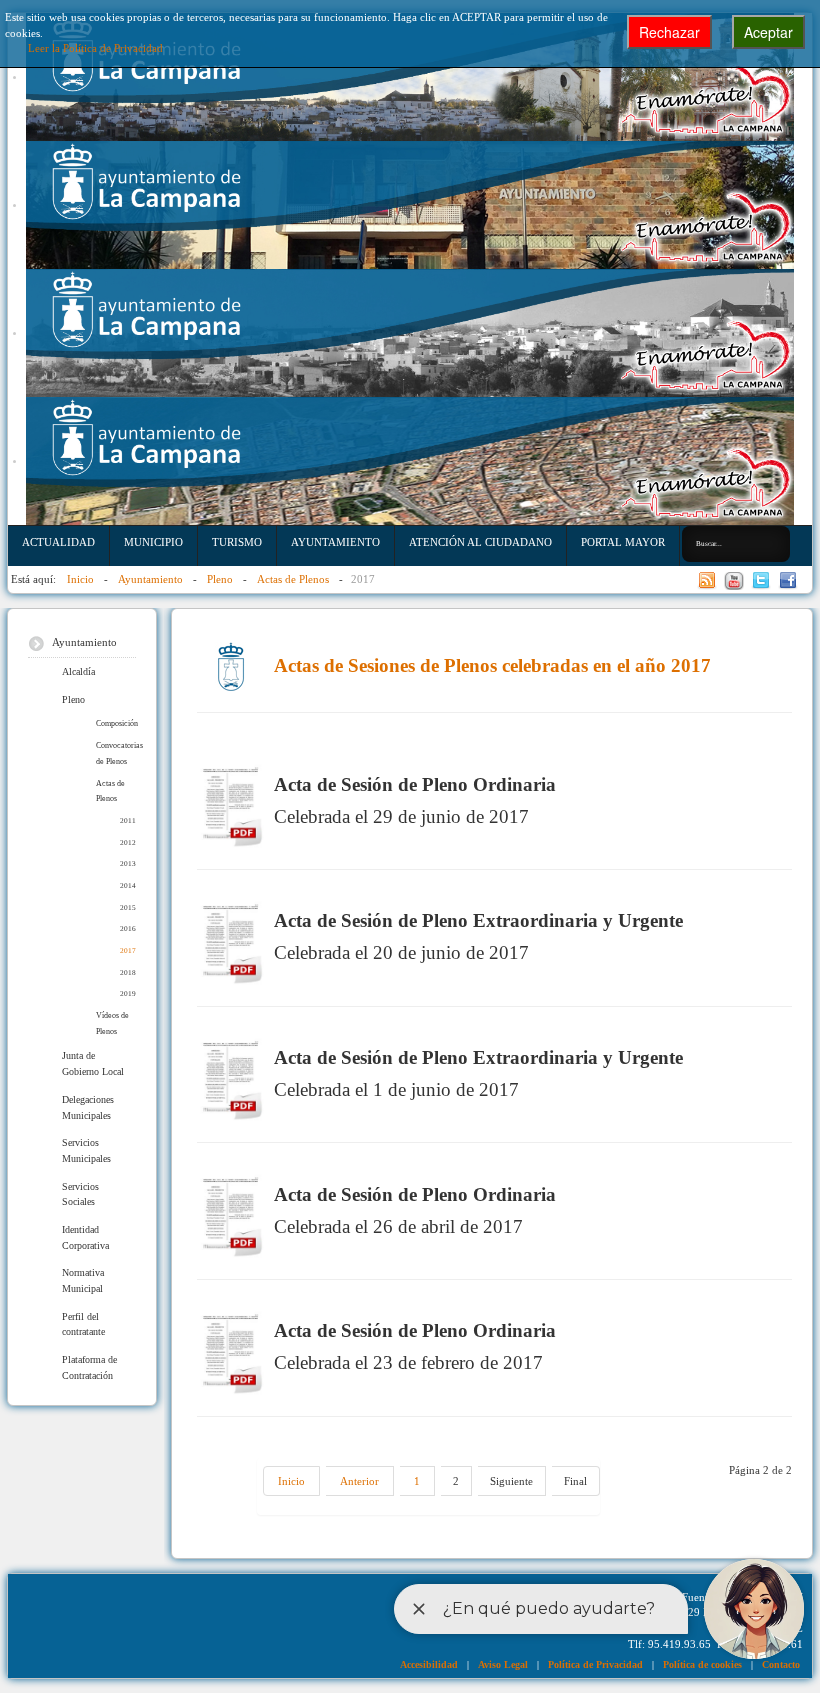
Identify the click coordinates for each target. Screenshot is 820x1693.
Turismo (237, 542)
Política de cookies (702, 1664)
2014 (128, 885)
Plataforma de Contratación (89, 1367)
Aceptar (768, 32)
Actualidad (58, 542)
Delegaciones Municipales (88, 1107)
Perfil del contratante (83, 1324)
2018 (128, 972)
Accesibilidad (429, 1664)
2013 (128, 863)
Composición (116, 723)
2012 (128, 842)
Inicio (291, 1481)
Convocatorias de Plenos (116, 753)
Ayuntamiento (335, 542)
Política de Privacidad (595, 1664)
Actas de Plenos (110, 791)
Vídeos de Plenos (112, 1023)
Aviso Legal (503, 1664)
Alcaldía (78, 671)
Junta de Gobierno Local (93, 1063)
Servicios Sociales (80, 1194)
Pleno (73, 699)
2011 (128, 820)
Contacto (781, 1664)
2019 (128, 993)
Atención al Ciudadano (480, 542)
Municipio (153, 542)
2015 (128, 907)
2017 (128, 950)
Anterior (359, 1481)
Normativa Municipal (83, 1280)
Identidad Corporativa (85, 1237)
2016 (128, 928)
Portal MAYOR (623, 542)
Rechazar (669, 32)
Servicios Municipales (86, 1150)
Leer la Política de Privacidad (95, 48)
